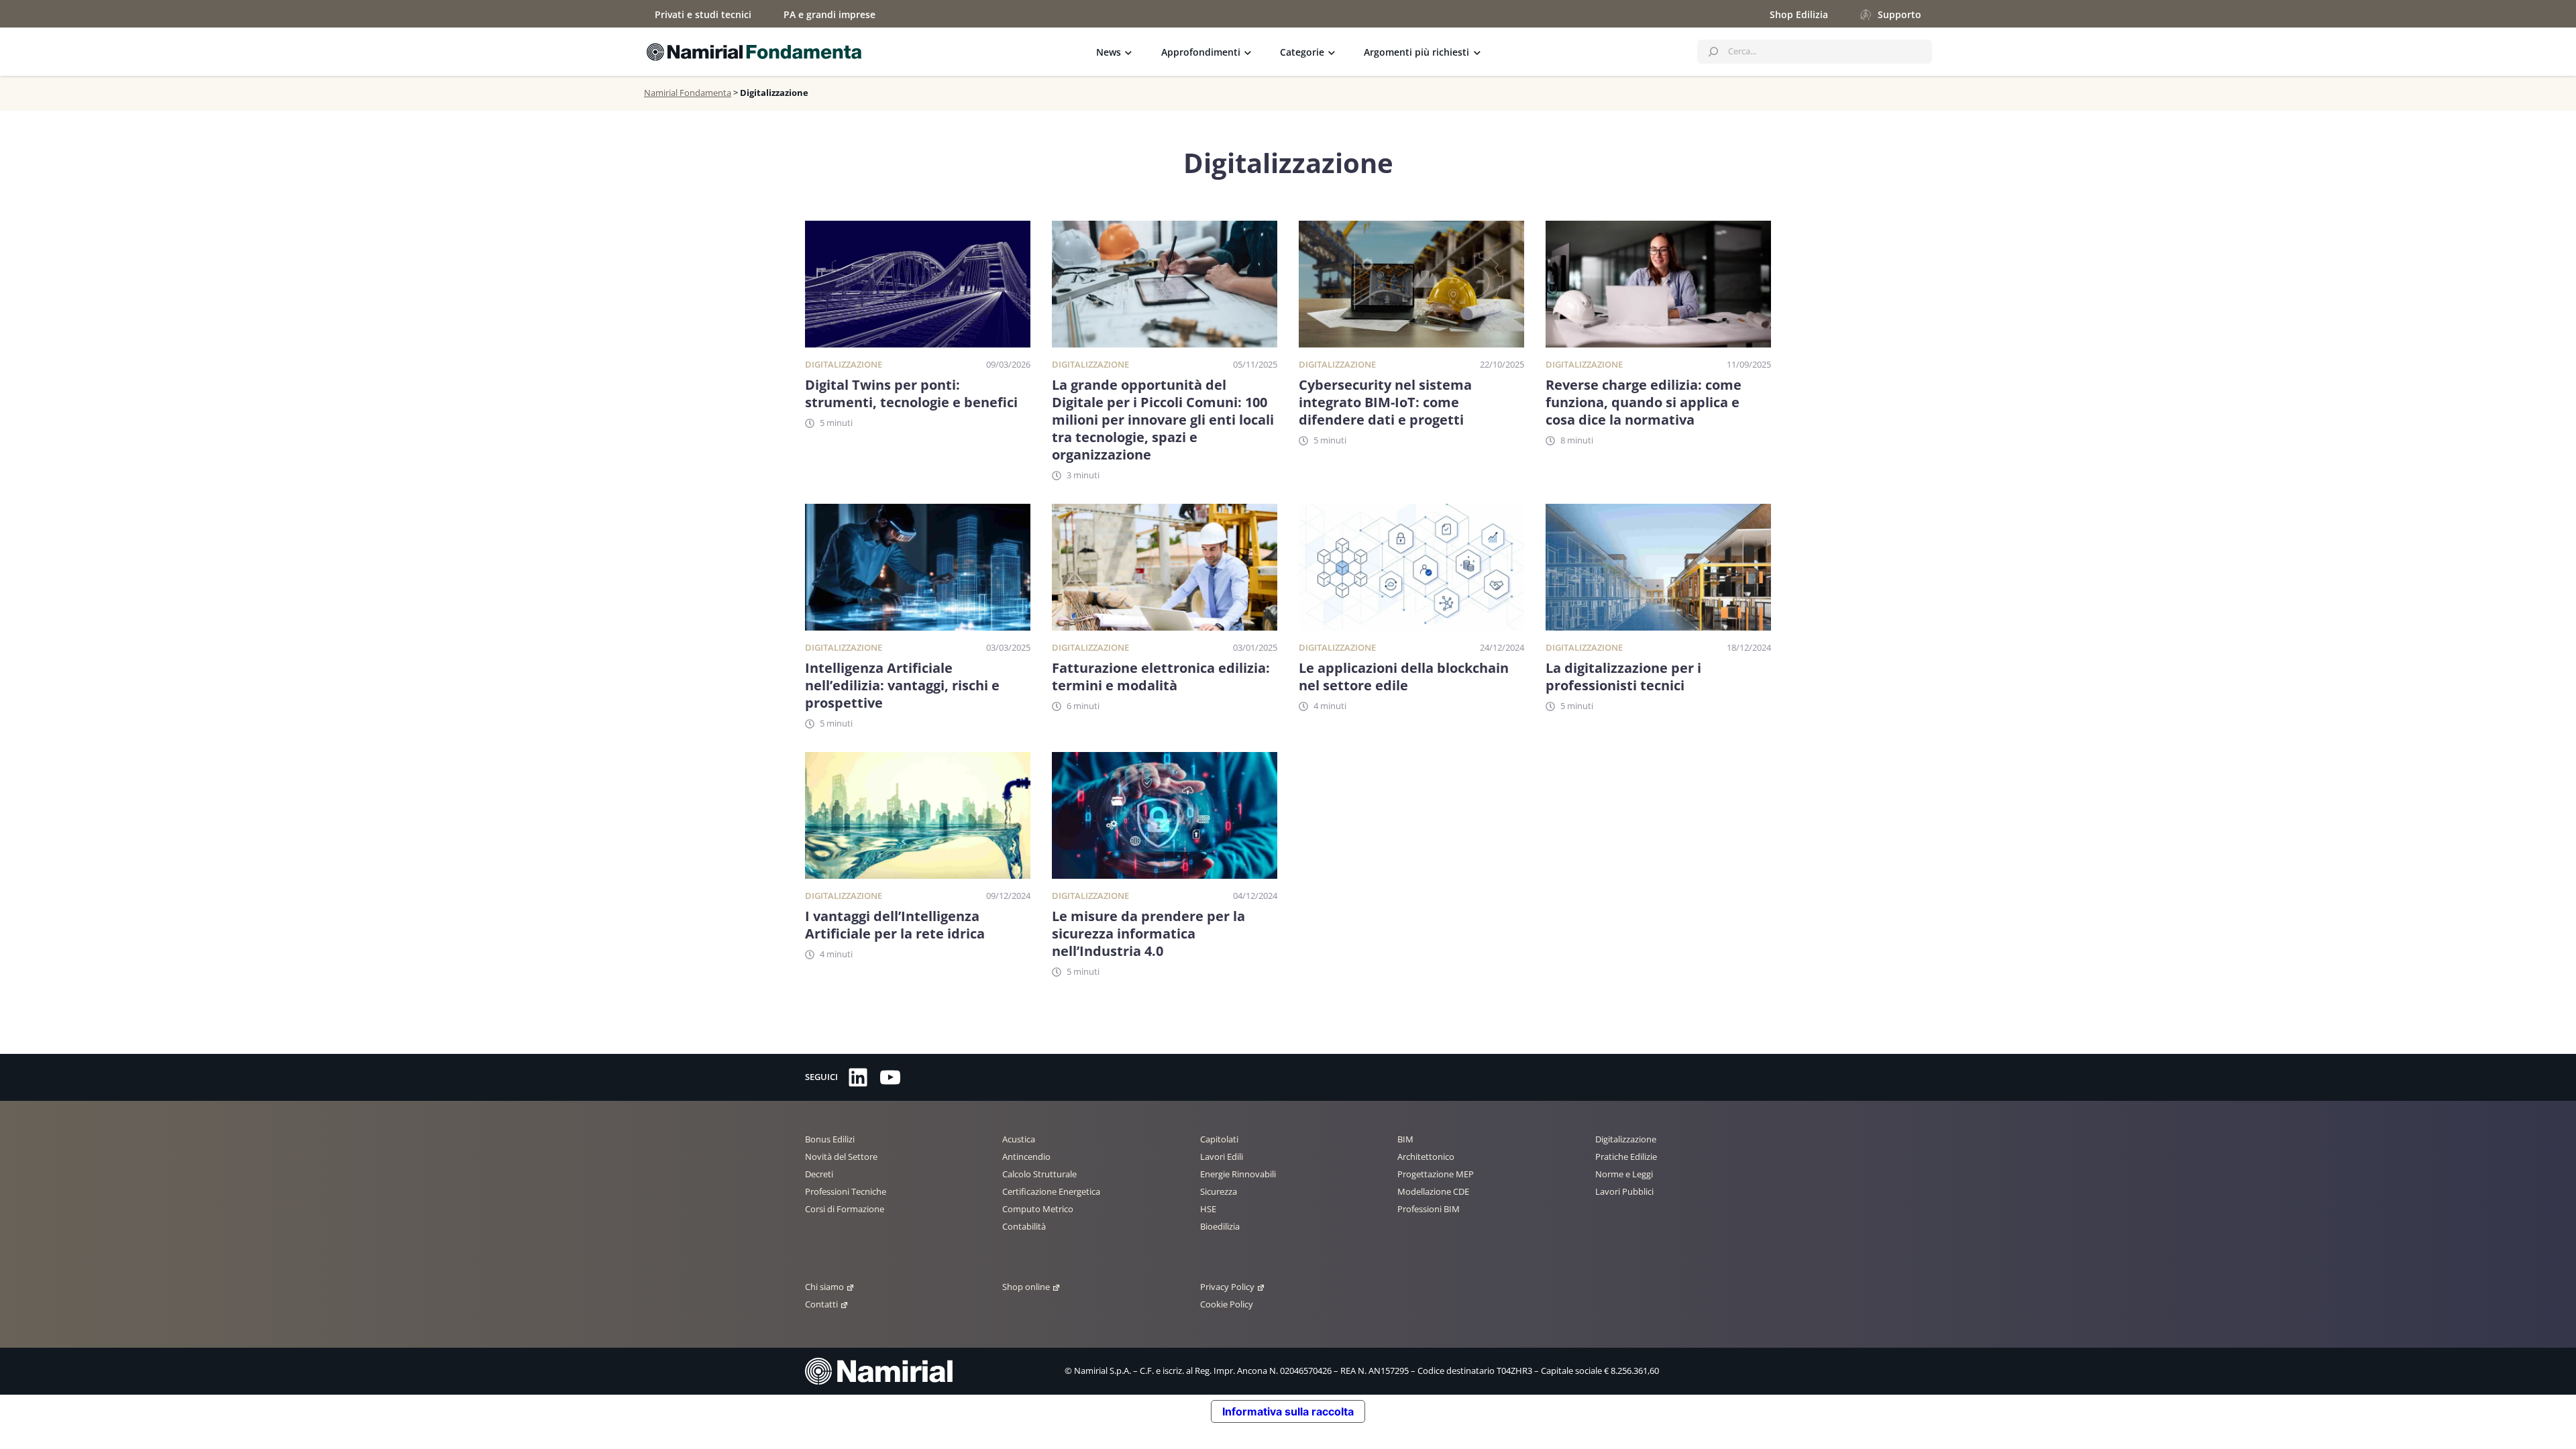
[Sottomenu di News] (1128, 52)
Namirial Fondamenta (688, 93)
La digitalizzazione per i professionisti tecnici (1623, 677)
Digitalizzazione (844, 364)
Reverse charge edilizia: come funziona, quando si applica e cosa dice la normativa (1644, 402)
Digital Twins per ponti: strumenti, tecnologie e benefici (911, 394)
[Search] (1713, 52)
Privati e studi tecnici (703, 14)
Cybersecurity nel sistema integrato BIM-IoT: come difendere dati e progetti (1385, 402)
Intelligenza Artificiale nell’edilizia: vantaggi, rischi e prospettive (902, 686)
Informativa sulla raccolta (1288, 1411)
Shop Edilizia (1799, 14)
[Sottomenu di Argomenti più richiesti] (1477, 52)
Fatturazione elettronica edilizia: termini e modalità (1161, 677)
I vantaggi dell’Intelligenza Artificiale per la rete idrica (895, 925)
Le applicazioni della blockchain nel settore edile (1404, 677)
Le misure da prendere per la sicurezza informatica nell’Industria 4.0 (1148, 934)
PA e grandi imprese (829, 14)
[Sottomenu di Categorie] (1332, 52)
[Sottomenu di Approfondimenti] (1248, 52)
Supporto (1899, 14)
